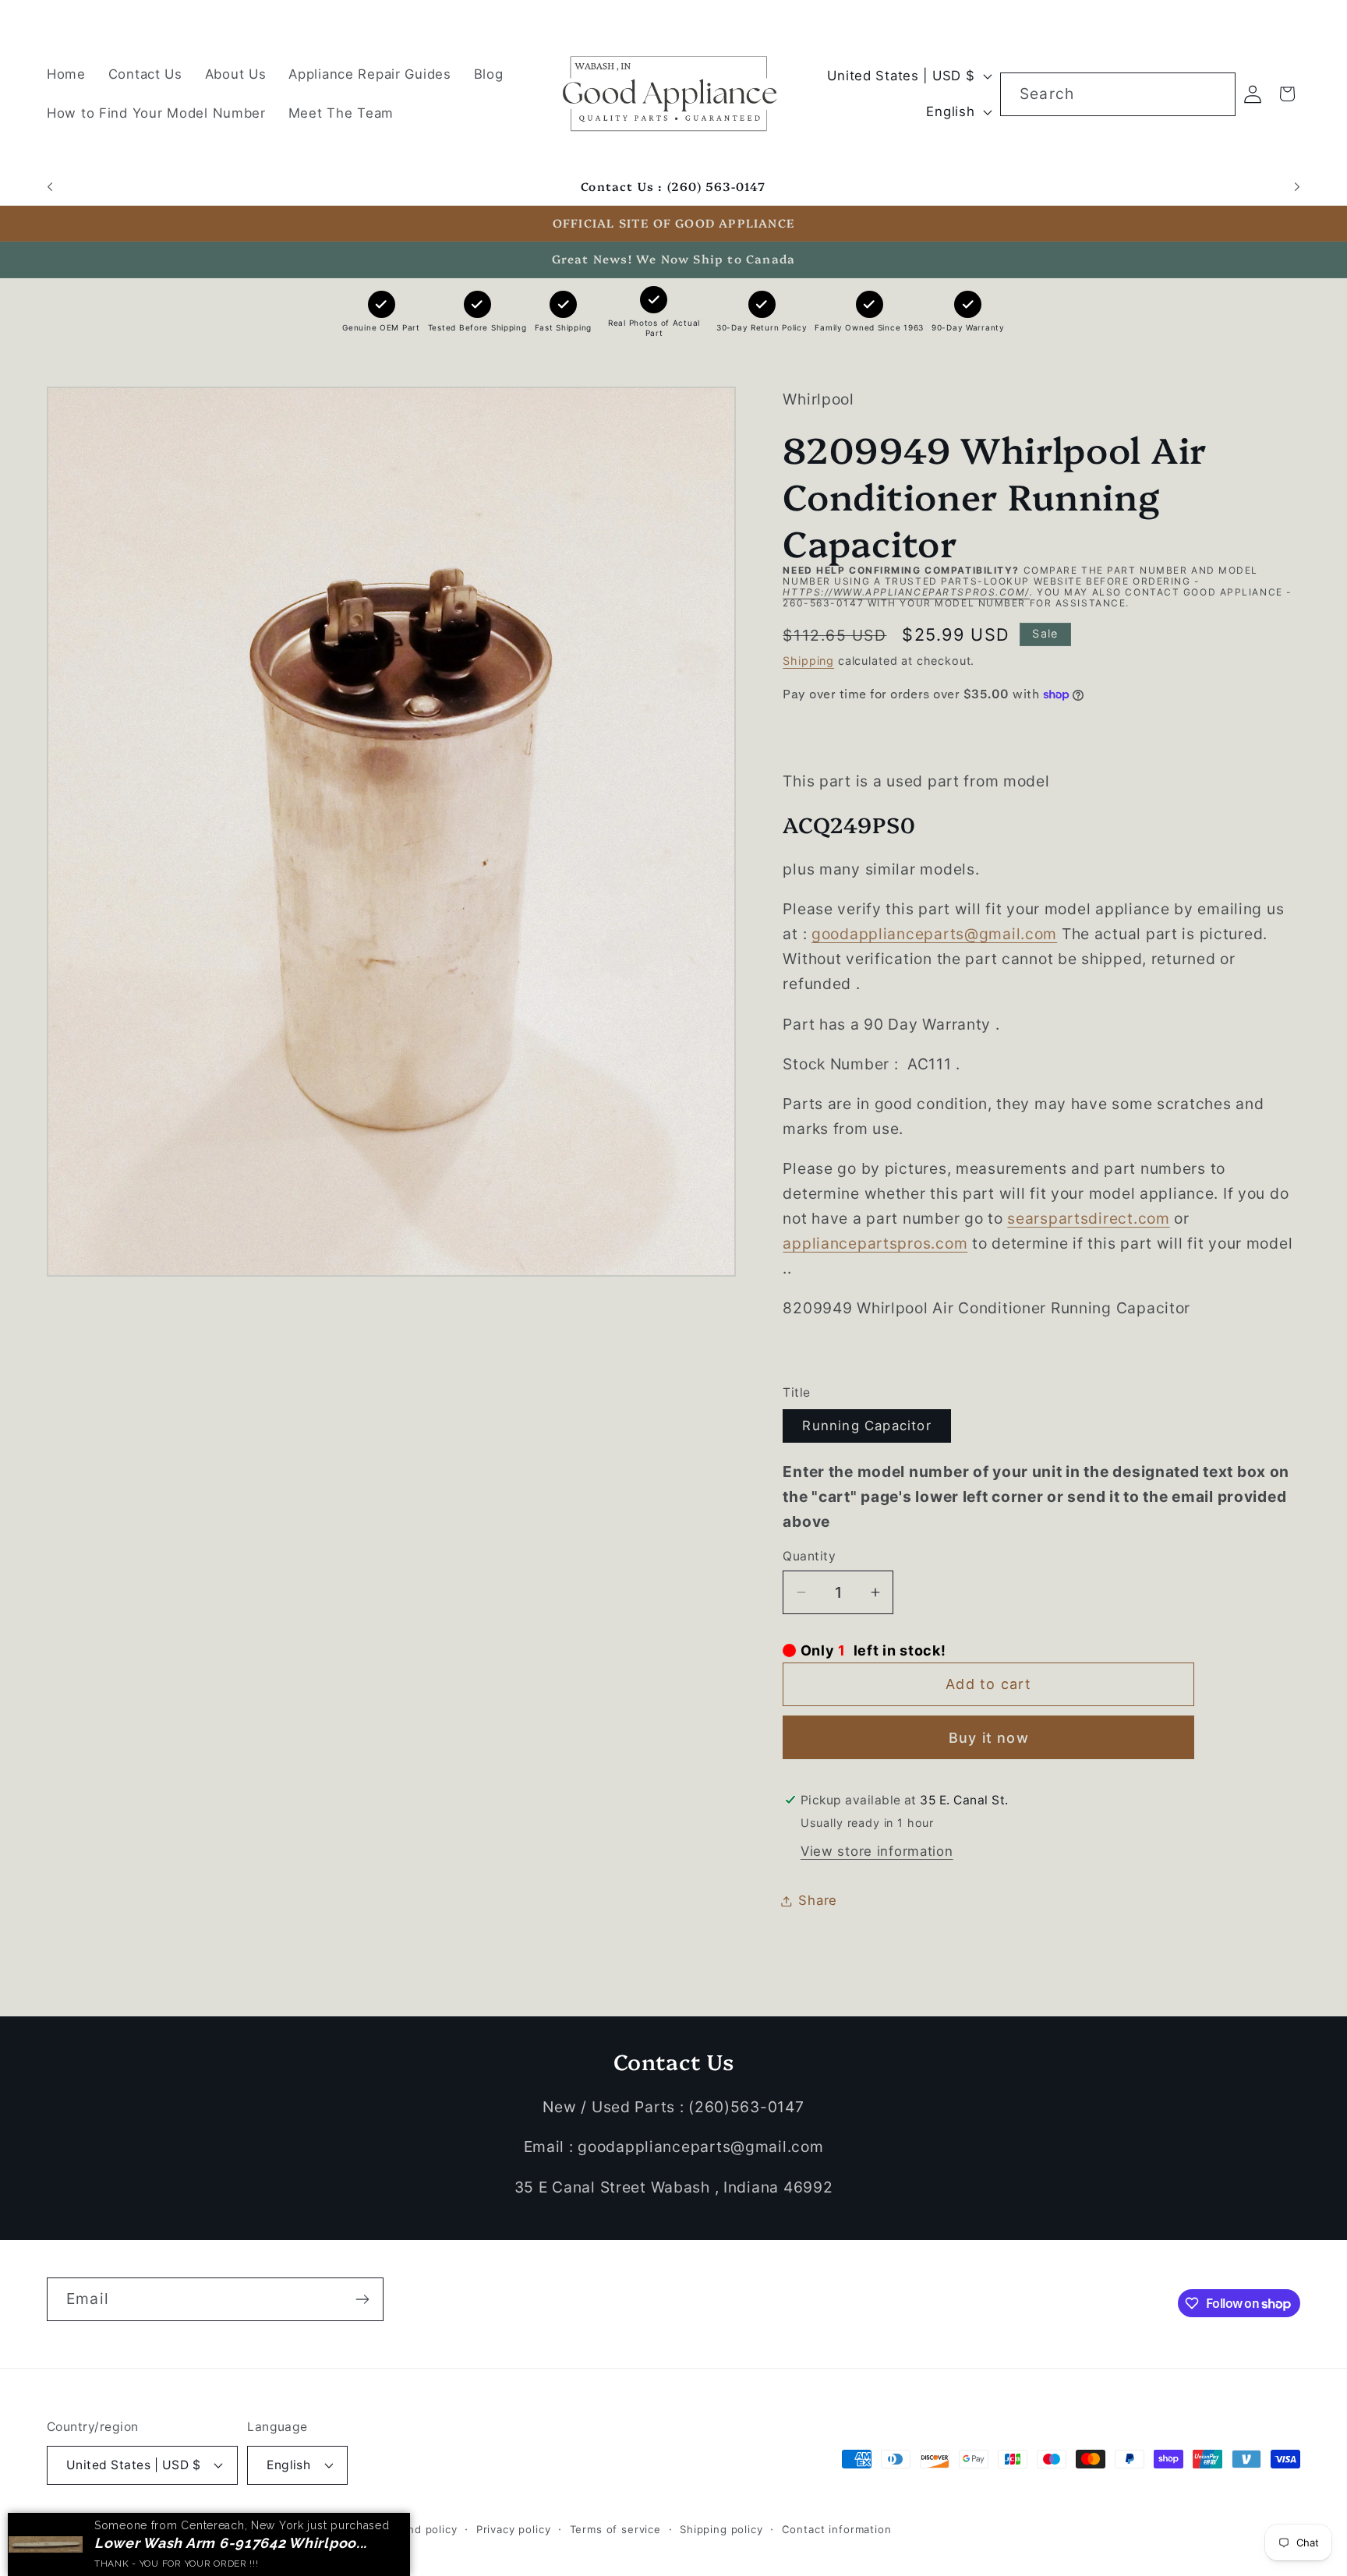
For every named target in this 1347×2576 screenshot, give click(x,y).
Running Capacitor (866, 1426)
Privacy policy (514, 2529)
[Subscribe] (362, 2299)
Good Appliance (139, 2529)
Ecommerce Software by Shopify (274, 2529)
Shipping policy (721, 2529)
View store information (877, 1851)
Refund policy (420, 2529)
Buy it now (989, 1738)
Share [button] (818, 1900)
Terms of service (615, 2529)
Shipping (808, 661)
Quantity (809, 1556)
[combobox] (1118, 94)
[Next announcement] (1297, 187)
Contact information (837, 2529)
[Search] (1214, 94)
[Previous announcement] (50, 187)
